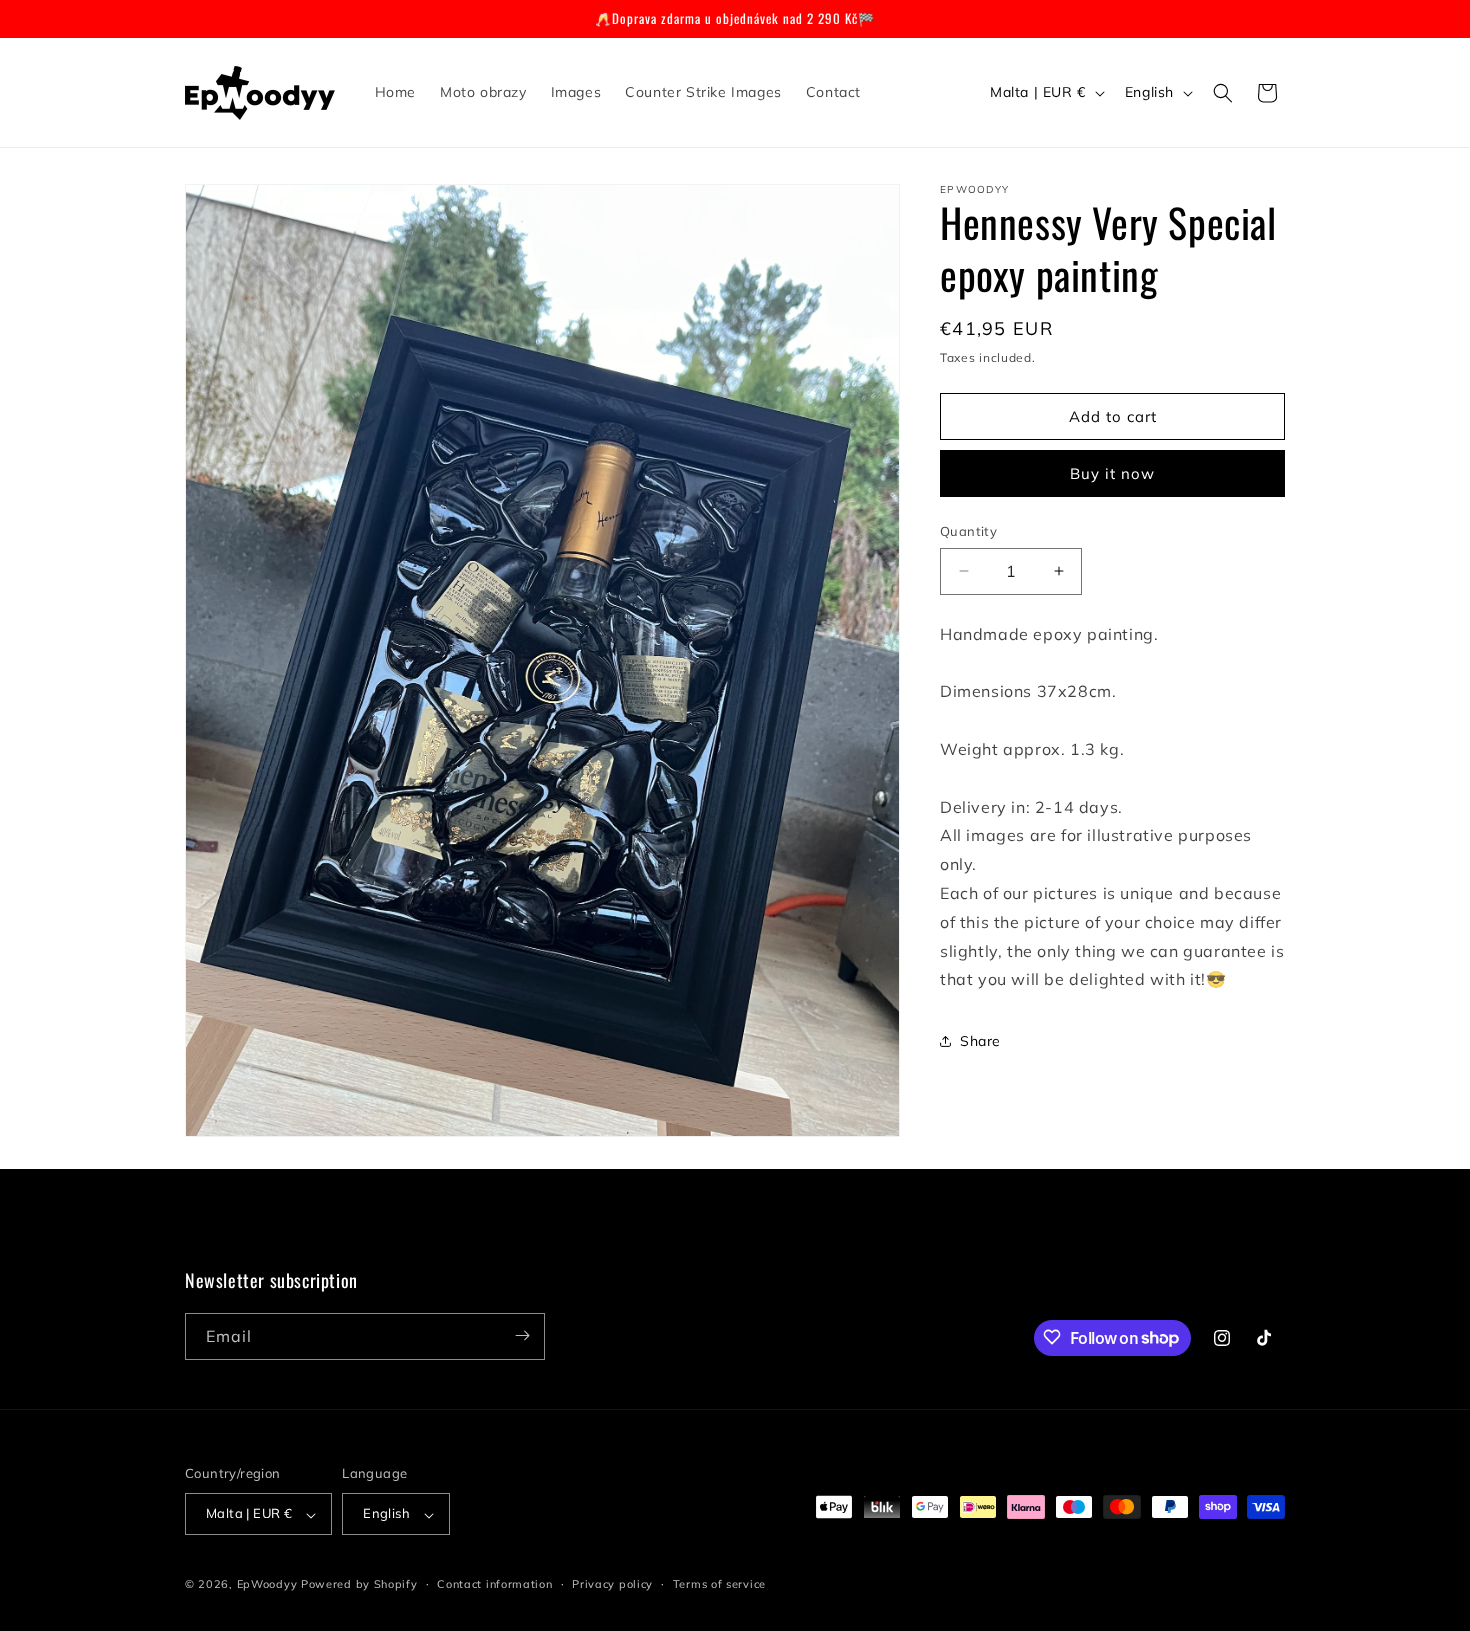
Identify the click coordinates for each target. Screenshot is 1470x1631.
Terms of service (719, 1584)
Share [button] (980, 1041)
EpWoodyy (267, 1585)
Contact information (494, 1584)
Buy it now (1112, 473)
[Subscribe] (522, 1335)
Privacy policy (612, 1584)
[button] (1223, 93)
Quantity (968, 531)
